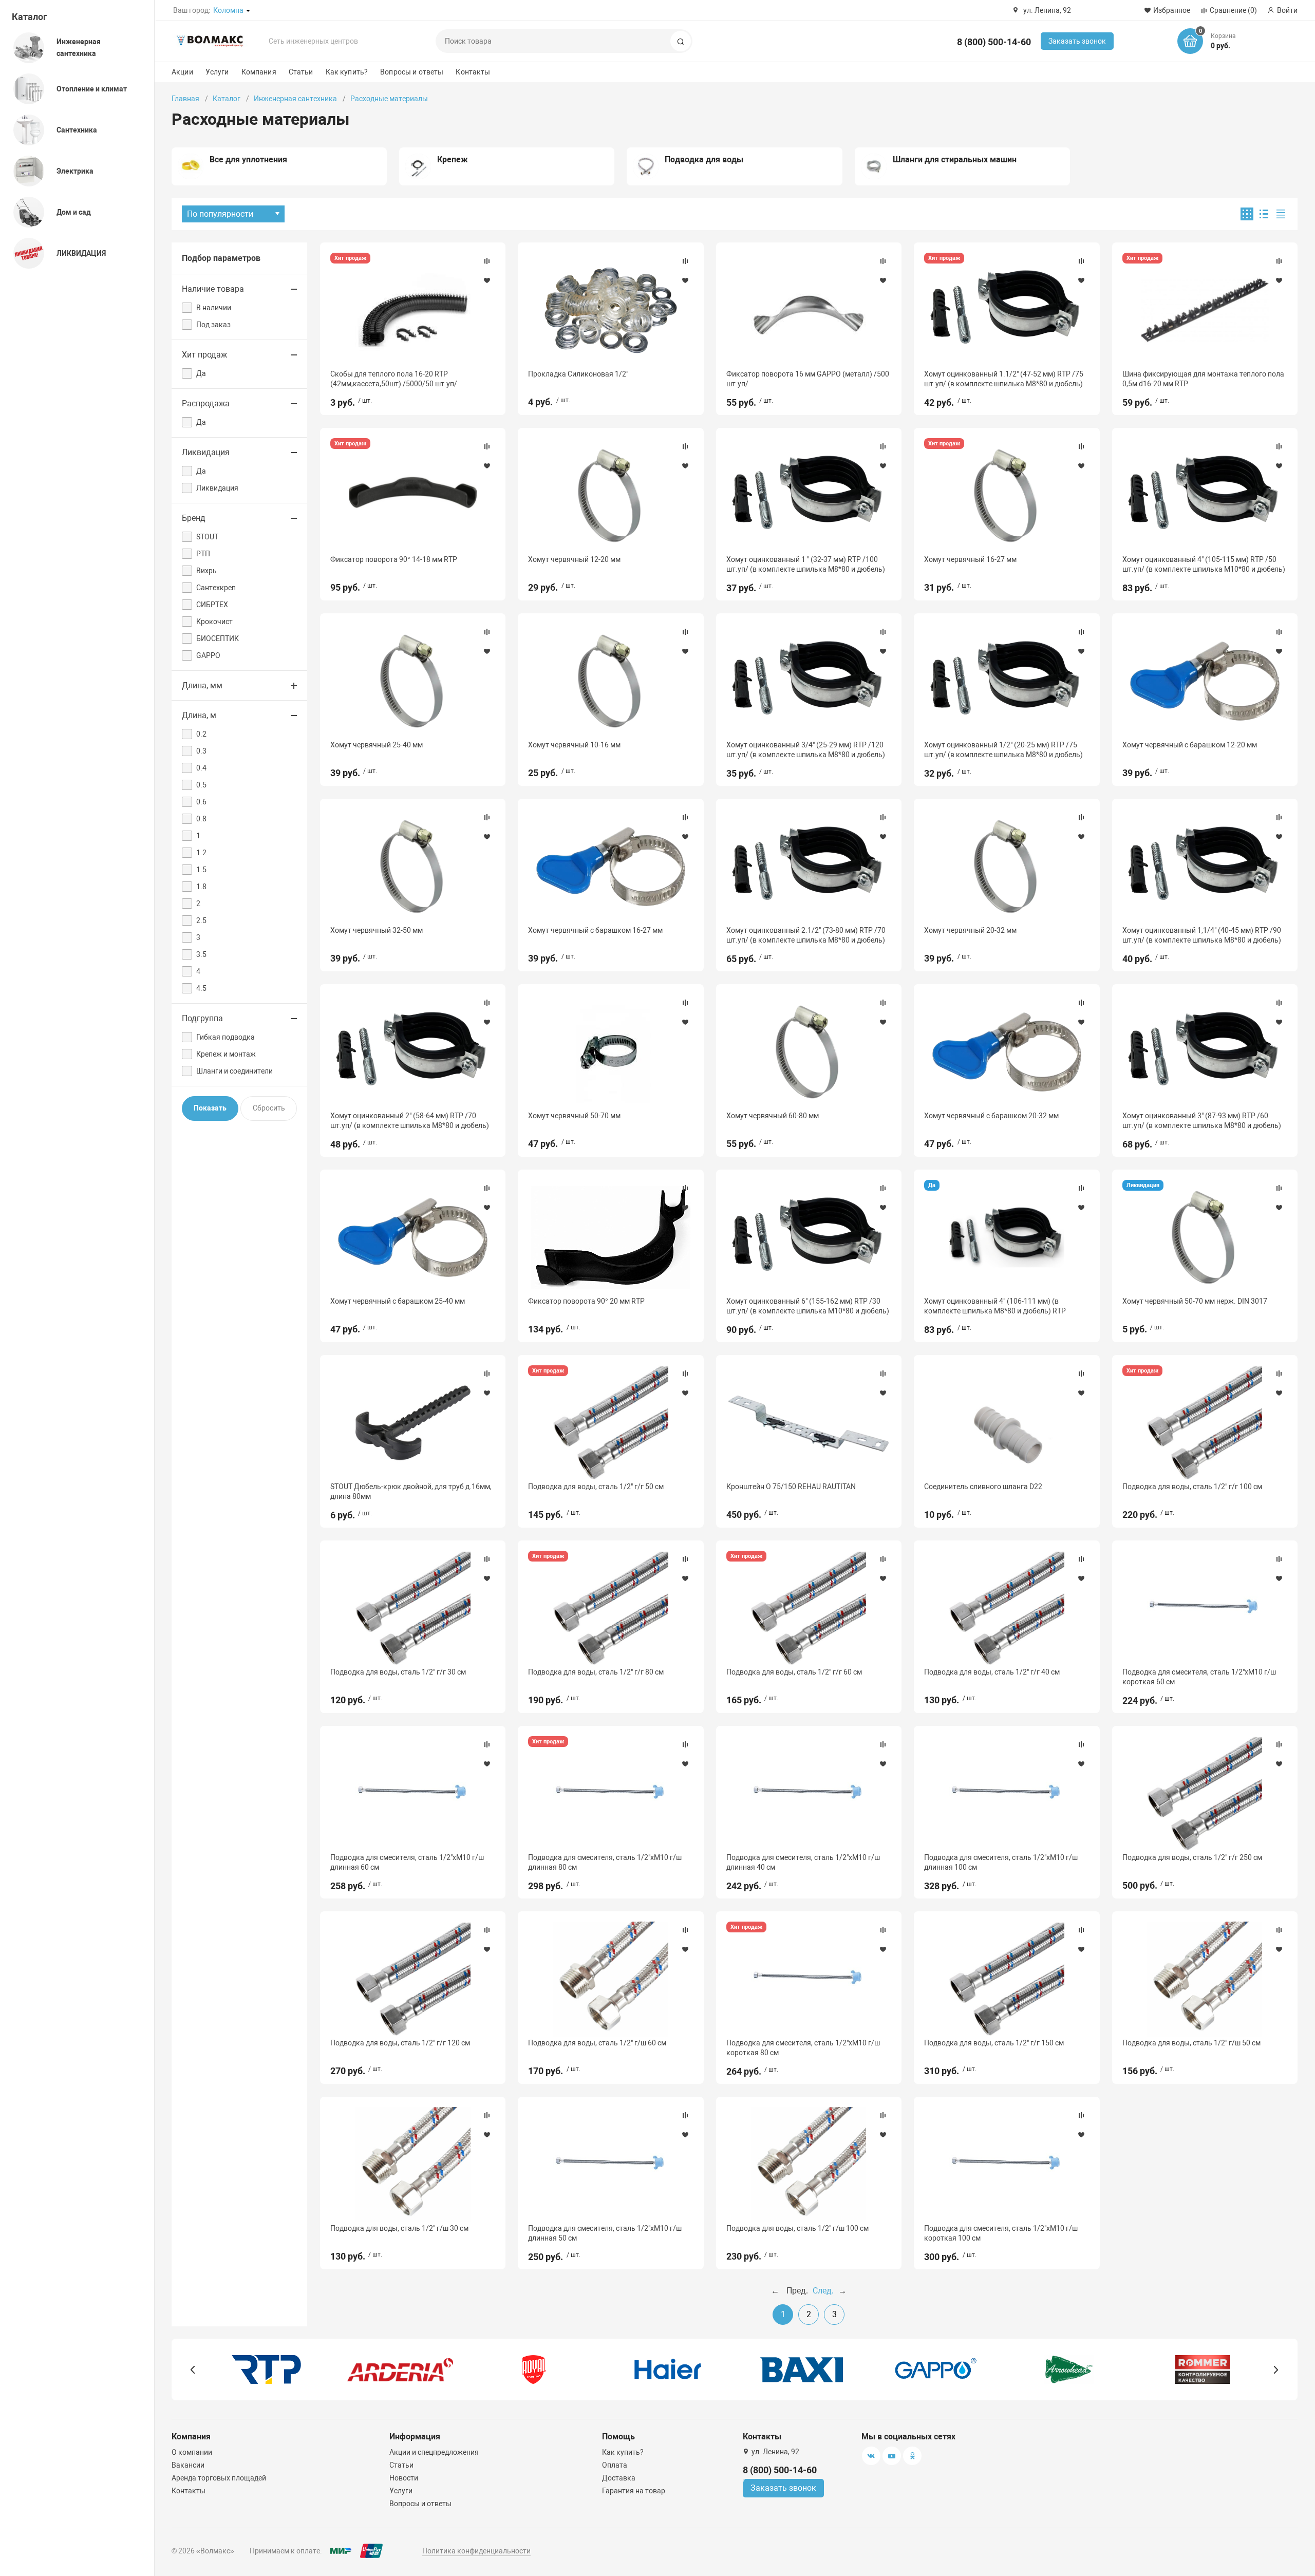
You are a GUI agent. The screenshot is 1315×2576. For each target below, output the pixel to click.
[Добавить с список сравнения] (487, 261)
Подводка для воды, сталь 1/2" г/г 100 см (1192, 1487)
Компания (259, 72)
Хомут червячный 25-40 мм (377, 745)
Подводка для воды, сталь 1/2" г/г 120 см (400, 2043)
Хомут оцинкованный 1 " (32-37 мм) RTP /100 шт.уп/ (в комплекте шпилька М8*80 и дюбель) (806, 564)
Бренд (194, 518)
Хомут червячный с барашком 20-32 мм (991, 1116)
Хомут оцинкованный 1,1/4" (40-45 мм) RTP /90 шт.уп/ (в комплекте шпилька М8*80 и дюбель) (1202, 935)
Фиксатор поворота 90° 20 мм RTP (586, 1301)
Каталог (30, 17)
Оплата (615, 2465)
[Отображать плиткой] (1247, 214)
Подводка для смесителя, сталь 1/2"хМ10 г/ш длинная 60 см (407, 1862)
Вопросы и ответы (412, 72)
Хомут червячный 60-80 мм (773, 1116)
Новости (404, 2478)
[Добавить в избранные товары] (487, 280)
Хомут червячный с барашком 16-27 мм (595, 930)
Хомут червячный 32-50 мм (377, 930)
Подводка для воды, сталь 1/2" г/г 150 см (994, 2043)
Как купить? (347, 72)
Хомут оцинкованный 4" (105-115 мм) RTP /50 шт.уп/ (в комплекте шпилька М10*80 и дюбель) (1204, 564)
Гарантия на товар (634, 2491)
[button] (193, 2370)
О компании (192, 2452)
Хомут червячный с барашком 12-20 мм (1190, 745)
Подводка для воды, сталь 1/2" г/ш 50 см (1191, 2043)
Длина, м (199, 715)
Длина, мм (202, 685)
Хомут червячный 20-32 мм (970, 930)
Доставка (619, 2478)
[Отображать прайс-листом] (1281, 214)
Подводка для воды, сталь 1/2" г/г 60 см (794, 1672)
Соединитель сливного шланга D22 (983, 1487)
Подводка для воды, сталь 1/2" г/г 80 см (596, 1672)
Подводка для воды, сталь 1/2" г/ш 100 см (797, 2228)
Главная (185, 99)
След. (823, 2291)
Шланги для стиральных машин (955, 159)
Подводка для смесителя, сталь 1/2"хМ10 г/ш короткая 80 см (803, 2047)
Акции (182, 72)
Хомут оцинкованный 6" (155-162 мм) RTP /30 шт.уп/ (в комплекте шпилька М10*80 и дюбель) (808, 1306)
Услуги (217, 72)
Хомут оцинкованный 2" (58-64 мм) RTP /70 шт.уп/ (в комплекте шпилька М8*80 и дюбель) (410, 1120)
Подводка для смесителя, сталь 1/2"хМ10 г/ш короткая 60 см (1199, 1677)
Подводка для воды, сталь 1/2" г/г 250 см (1192, 1857)
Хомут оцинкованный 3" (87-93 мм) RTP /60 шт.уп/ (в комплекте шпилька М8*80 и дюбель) (1202, 1120)
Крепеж (453, 159)
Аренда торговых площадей (219, 2478)
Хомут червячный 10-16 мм (574, 745)
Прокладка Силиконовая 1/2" (578, 374)
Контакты (473, 72)
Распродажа (206, 403)
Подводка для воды (704, 159)
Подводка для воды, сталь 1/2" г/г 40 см (992, 1672)
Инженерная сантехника (295, 99)
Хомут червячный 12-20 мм (574, 559)
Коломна (228, 10)
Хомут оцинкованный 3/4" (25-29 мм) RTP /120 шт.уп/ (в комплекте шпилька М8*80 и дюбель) (806, 749)
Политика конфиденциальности (476, 2551)
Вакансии (188, 2465)
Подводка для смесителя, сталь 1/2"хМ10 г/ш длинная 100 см (1001, 1862)
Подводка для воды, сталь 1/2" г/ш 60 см (597, 2043)
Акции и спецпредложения (434, 2452)
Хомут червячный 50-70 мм (574, 1116)
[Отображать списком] (1264, 214)
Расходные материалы (389, 99)
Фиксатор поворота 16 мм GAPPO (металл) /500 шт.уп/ (808, 379)
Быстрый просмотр (413, 310)
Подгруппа (202, 1018)
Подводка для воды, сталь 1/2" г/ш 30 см (399, 2228)
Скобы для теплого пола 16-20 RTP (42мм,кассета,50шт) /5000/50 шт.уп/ (394, 379)
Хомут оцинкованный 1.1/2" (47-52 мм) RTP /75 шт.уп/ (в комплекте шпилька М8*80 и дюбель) (1004, 379)
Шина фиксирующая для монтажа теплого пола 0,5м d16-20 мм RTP (1203, 379)
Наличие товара (213, 289)
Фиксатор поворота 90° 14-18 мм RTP (394, 559)
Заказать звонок (1077, 41)
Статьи (301, 72)
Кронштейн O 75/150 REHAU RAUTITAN (791, 1487)
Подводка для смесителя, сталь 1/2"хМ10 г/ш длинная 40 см (803, 1862)
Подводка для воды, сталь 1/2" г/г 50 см (596, 1487)
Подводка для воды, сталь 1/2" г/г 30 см (398, 1672)
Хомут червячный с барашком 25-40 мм (398, 1301)
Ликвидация (206, 452)
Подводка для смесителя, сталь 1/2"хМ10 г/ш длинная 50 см (605, 2233)
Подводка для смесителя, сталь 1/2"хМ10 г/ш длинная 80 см (605, 1862)
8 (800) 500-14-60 (994, 42)
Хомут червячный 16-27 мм (970, 559)
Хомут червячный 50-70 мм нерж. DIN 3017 (1195, 1301)
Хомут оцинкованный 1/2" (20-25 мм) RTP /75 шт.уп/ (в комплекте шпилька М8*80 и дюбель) (1003, 749)
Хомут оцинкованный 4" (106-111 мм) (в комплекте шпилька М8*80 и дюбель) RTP (995, 1306)
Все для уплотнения (248, 159)
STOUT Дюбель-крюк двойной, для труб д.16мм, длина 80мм (411, 1491)
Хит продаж (204, 355)
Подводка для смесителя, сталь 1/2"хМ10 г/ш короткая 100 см (1001, 2233)
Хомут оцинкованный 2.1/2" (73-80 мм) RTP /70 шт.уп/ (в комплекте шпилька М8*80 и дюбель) (806, 935)
